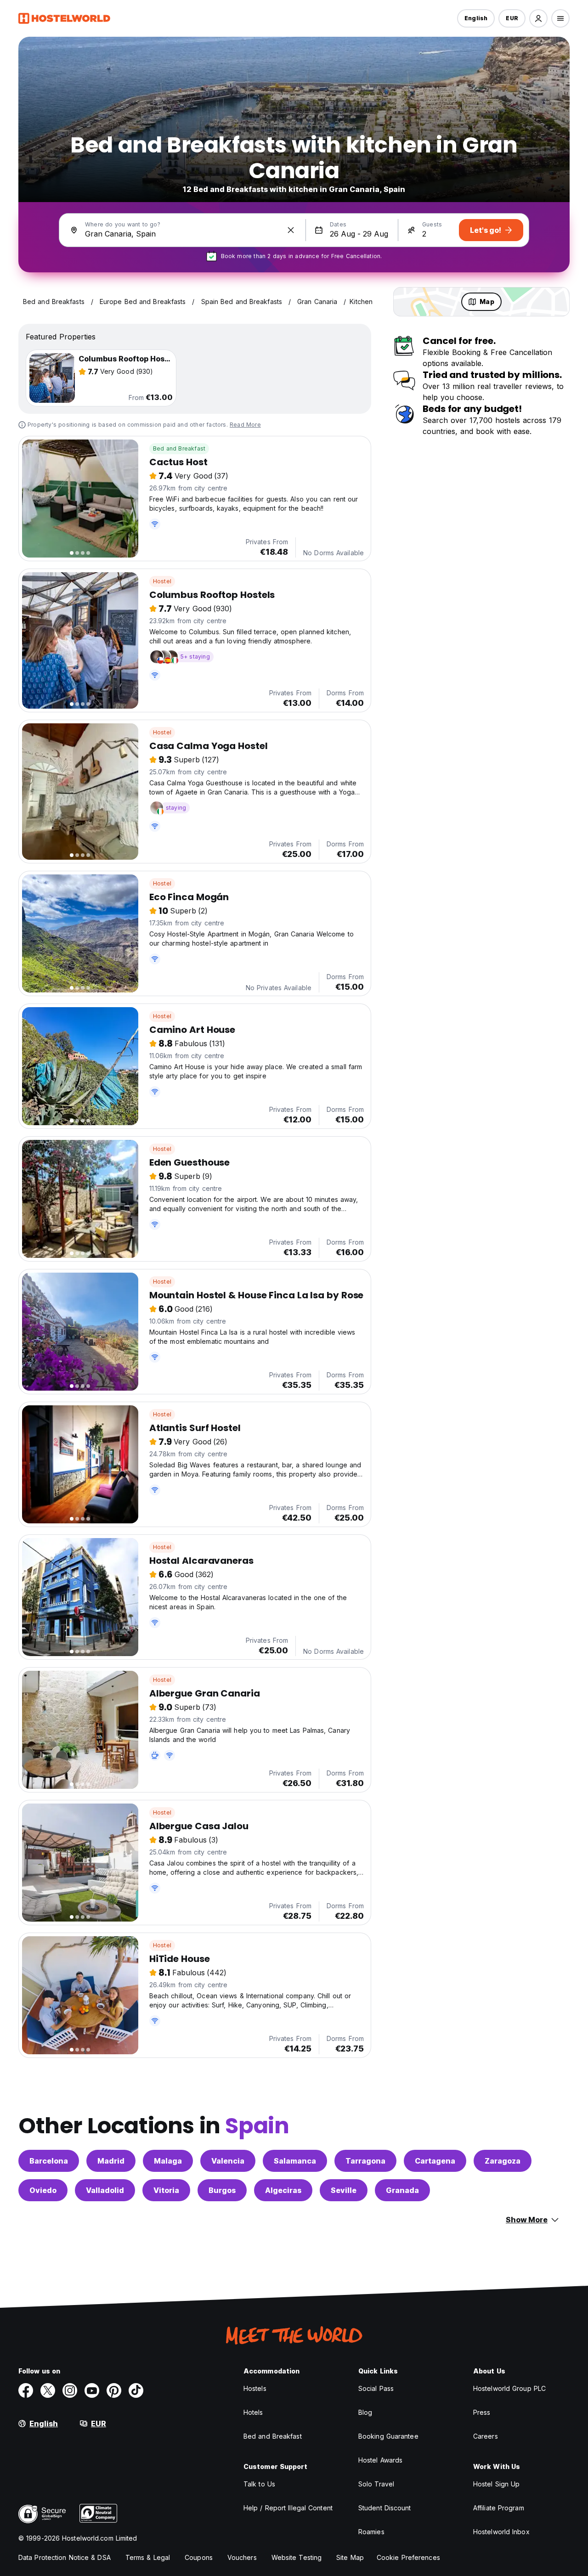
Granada (402, 2190)
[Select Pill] (538, 18)
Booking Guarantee (388, 2436)
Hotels (253, 2412)
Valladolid (105, 2190)
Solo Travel (376, 2484)
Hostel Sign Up (496, 2484)
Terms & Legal (148, 2557)
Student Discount (385, 2508)
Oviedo (43, 2190)
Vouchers (242, 2557)
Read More (245, 425)
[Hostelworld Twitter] (48, 2390)
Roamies (371, 2532)
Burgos (222, 2190)
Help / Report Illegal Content (288, 2508)
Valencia (228, 2161)
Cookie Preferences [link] (408, 2557)
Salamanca (295, 2161)
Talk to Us (259, 2484)
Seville (344, 2190)
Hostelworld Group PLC (509, 2388)
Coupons (199, 2557)
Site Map (350, 2557)
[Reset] (291, 230)
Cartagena (435, 2161)
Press (482, 2412)
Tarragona (365, 2161)
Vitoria (166, 2190)
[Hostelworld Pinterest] (114, 2390)
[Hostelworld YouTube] (92, 2390)
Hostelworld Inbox (501, 2532)
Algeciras (283, 2190)
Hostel (162, 581)
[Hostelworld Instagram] (70, 2390)
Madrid (111, 2161)
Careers (486, 2436)
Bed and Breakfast (179, 448)
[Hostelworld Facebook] (26, 2390)
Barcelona (49, 2161)
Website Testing (297, 2557)
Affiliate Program (499, 2508)
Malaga (168, 2161)
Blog (365, 2412)
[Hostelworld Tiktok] (136, 2390)
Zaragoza (503, 2161)
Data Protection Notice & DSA (65, 2557)
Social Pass (376, 2388)
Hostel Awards (380, 2460)
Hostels (255, 2388)
